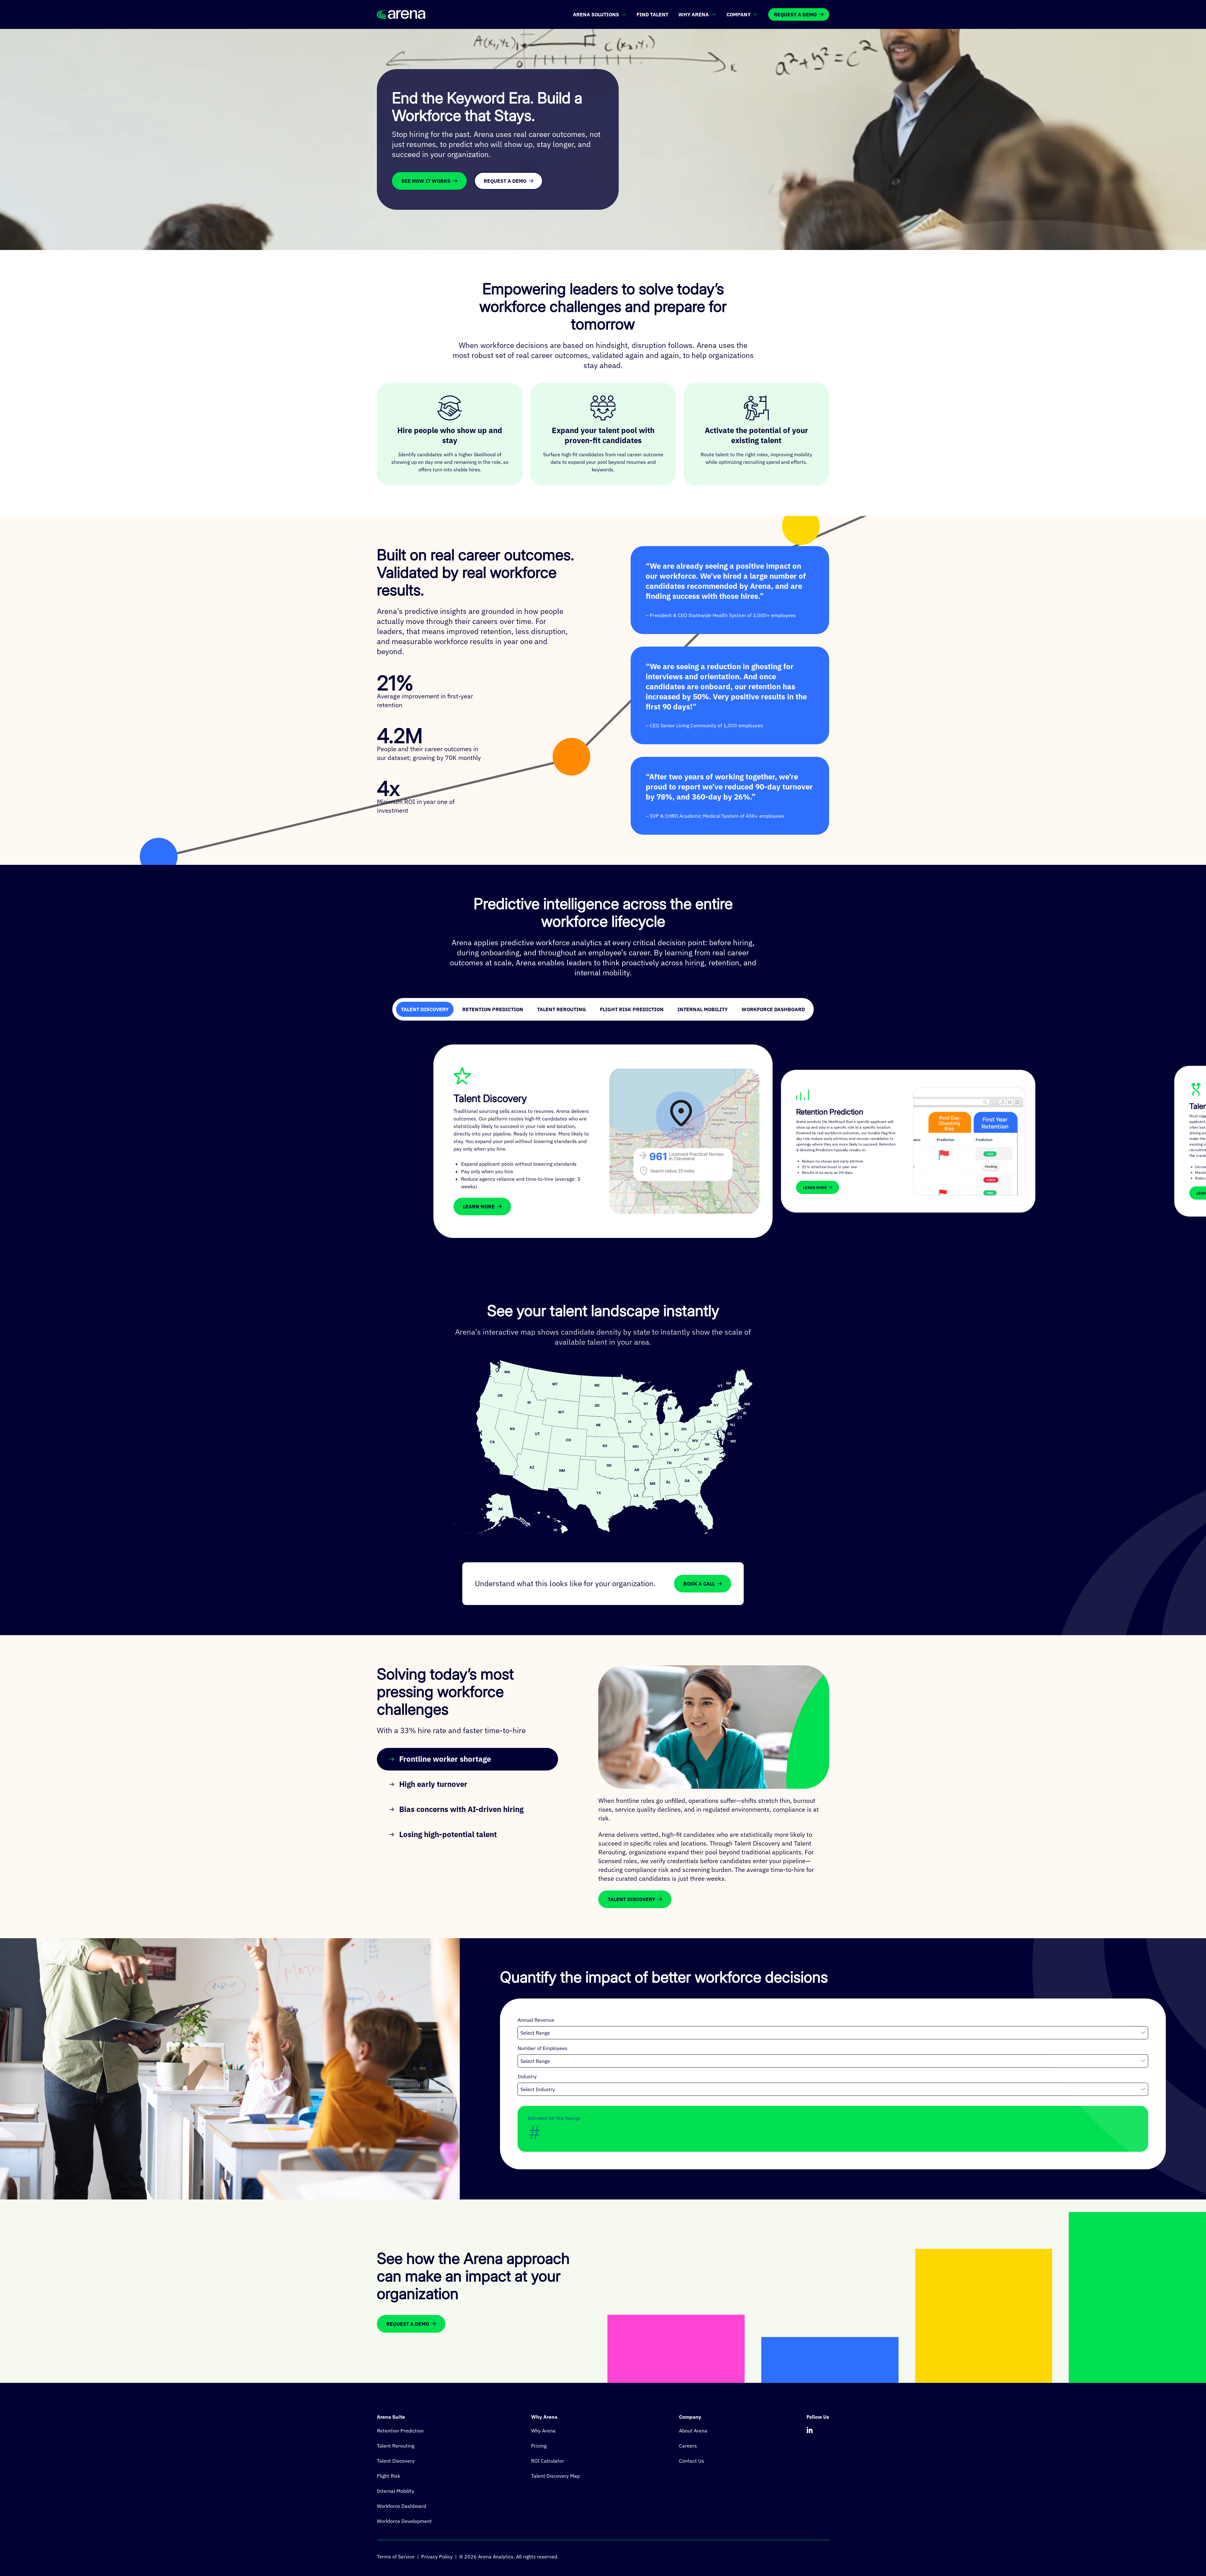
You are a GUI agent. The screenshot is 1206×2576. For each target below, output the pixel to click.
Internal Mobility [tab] (703, 1009)
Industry (527, 2076)
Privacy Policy (437, 2557)
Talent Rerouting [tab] (562, 1009)
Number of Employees (543, 2048)
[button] (670, 1484)
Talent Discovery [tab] (425, 1009)
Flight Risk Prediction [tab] (632, 1009)
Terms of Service (396, 2557)
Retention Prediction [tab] (493, 1009)
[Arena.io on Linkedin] (810, 2430)
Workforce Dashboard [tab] (773, 1009)
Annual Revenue (536, 2020)
